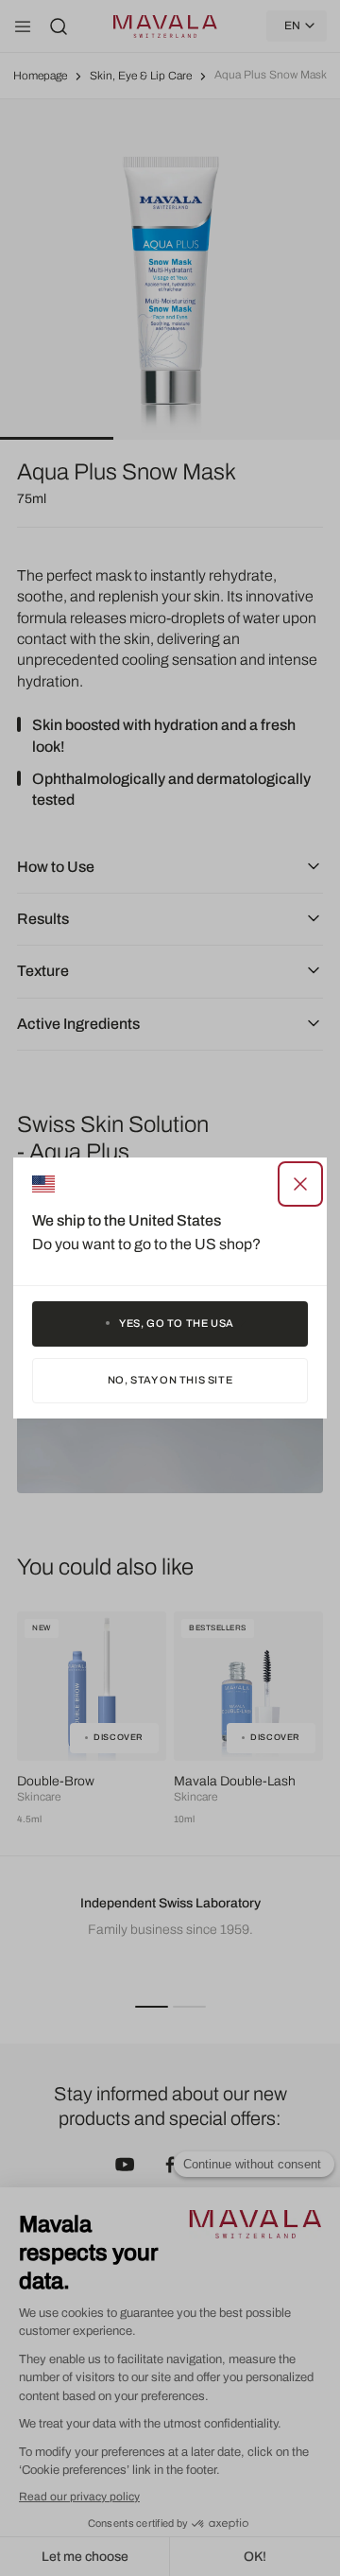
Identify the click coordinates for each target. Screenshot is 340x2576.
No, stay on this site (170, 1380)
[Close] (300, 1184)
